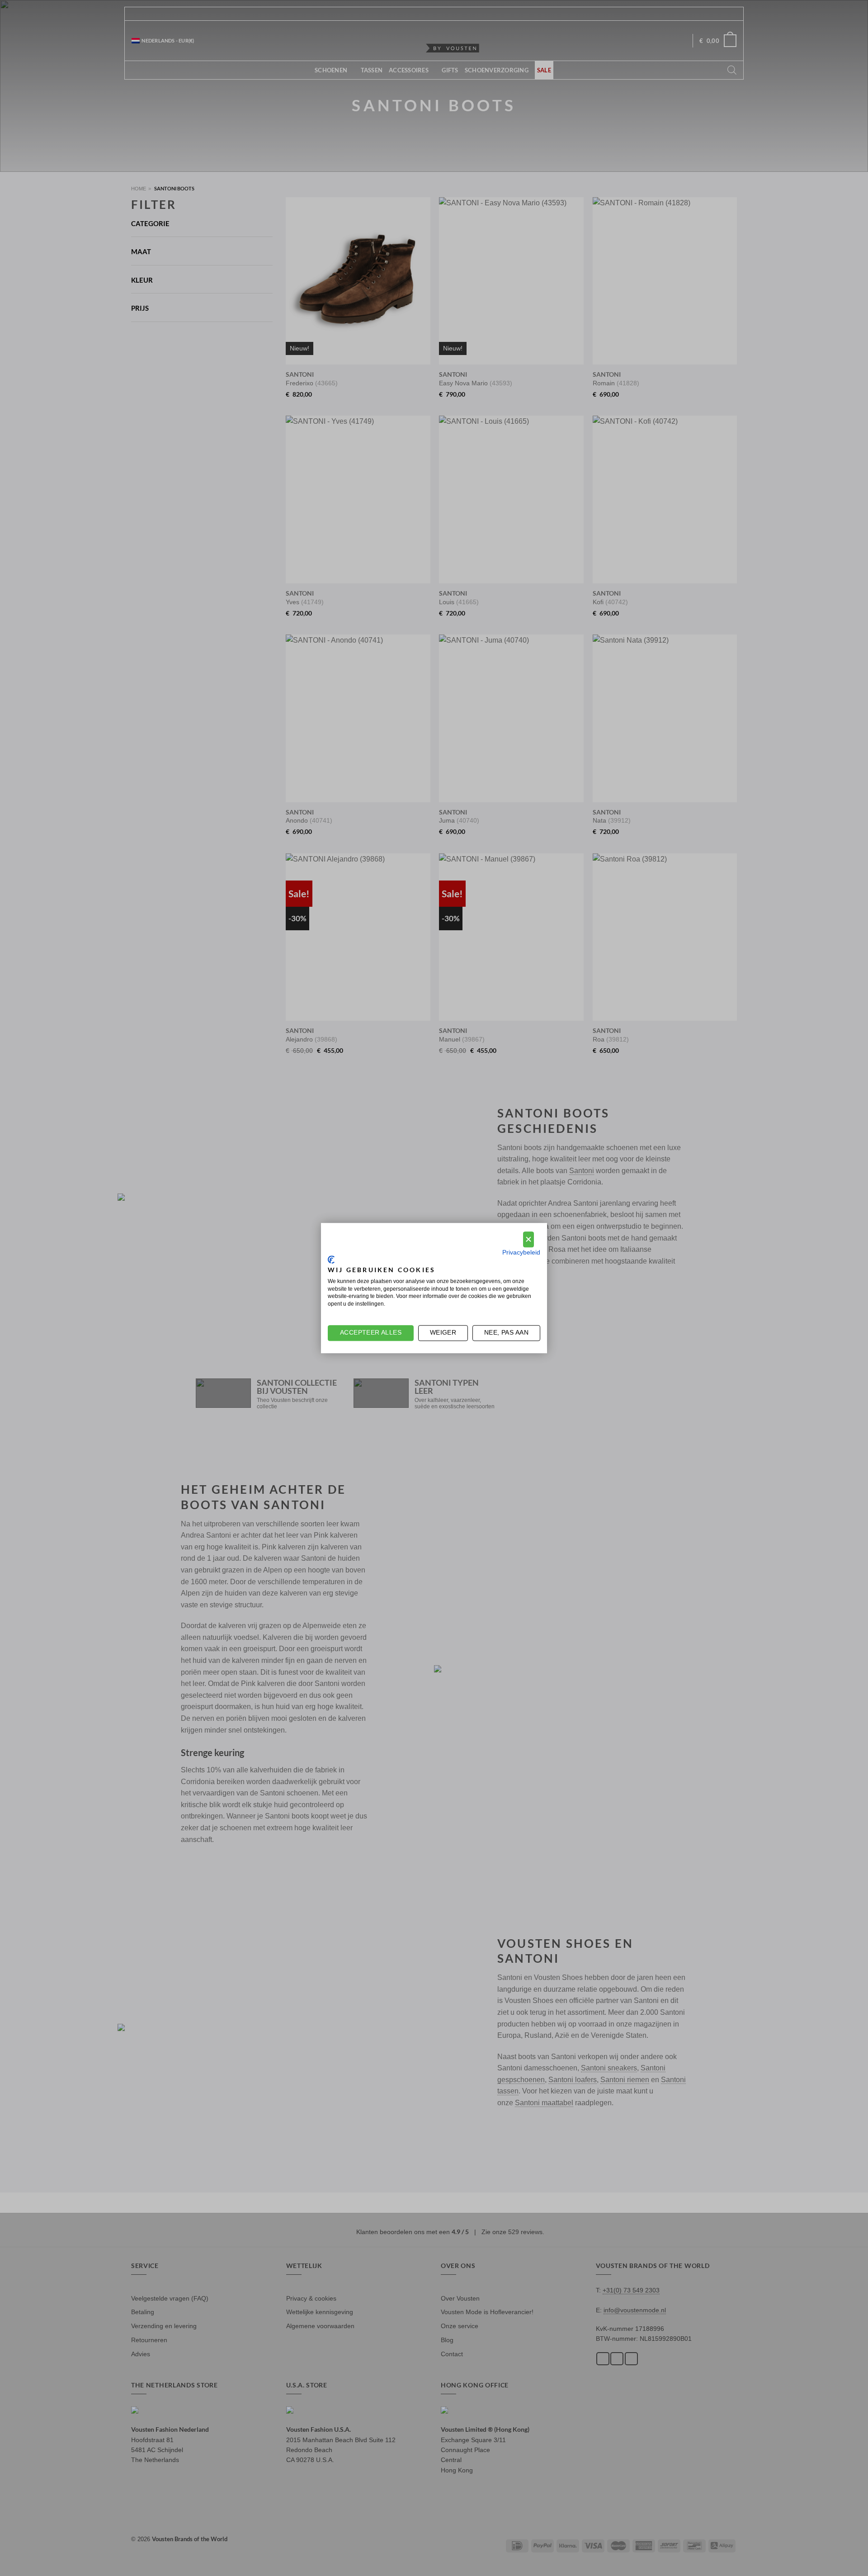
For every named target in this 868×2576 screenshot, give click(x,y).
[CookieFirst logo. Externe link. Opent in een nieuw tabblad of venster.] (331, 1260)
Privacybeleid (521, 1252)
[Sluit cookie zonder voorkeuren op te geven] (528, 1239)
